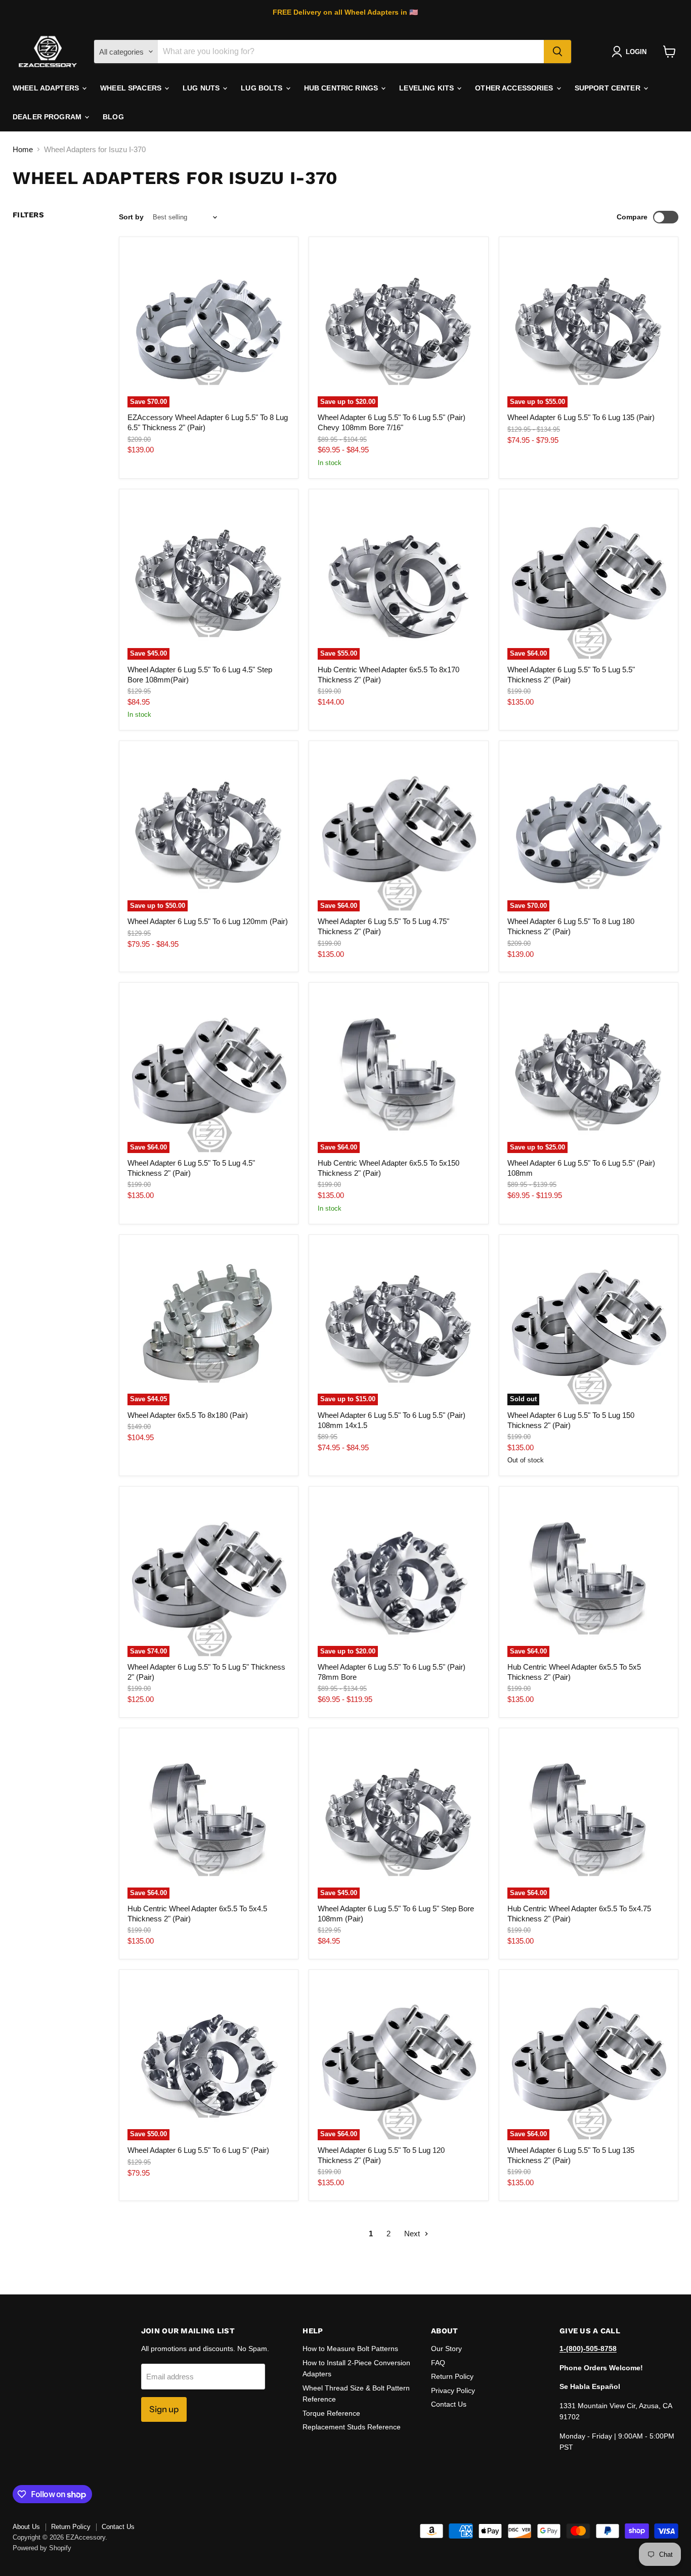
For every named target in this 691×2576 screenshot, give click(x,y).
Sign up (164, 2409)
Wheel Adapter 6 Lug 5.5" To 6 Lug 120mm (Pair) (208, 921)
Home (23, 149)
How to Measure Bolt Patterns (350, 2349)
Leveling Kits (427, 88)
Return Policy (452, 2376)
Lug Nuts (202, 88)
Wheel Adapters (47, 88)
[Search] (557, 52)
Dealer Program (48, 117)
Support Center (609, 88)
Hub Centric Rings (342, 88)
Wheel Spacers (132, 88)
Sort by (131, 217)
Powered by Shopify (42, 2548)
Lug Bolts (263, 88)
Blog (113, 117)
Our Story (446, 2349)
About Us (26, 2527)
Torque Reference (331, 2413)
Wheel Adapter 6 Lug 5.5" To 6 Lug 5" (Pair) (198, 2150)
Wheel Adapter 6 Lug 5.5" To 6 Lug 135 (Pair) (581, 417)
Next (413, 2234)
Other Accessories (515, 88)
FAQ (438, 2363)
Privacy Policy (453, 2390)
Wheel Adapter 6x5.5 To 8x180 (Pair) (188, 1415)
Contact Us (449, 2404)
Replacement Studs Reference (352, 2427)
